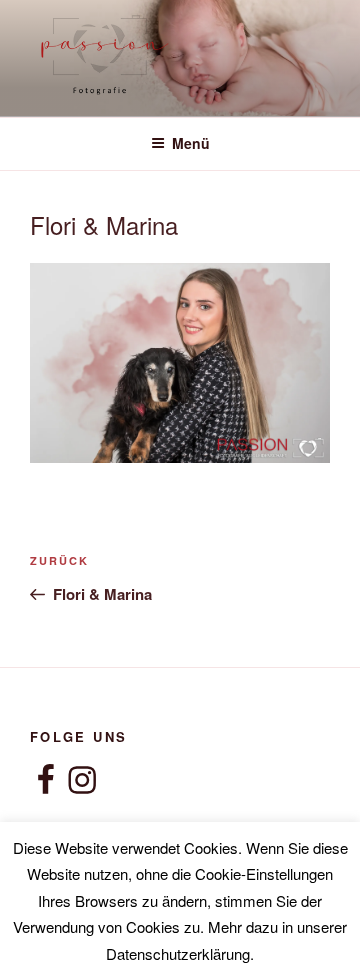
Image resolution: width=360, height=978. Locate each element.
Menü (191, 143)
